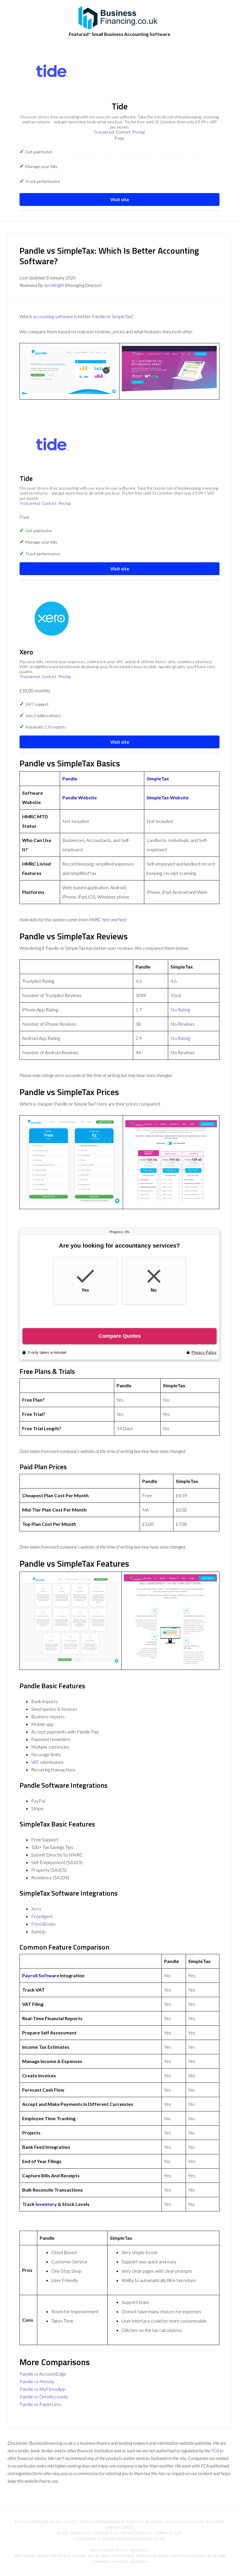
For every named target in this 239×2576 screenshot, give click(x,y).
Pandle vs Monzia (37, 2381)
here (106, 919)
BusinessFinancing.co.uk (119, 17)
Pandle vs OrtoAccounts (44, 2396)
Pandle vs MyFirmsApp (43, 2389)
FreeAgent (42, 1916)
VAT (35, 1762)
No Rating (180, 1009)
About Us (81, 2533)
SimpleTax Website (168, 797)
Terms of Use (169, 2533)
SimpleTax (122, 316)
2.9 (139, 1038)
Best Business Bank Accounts (46, 2522)
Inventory (46, 2204)
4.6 (139, 981)
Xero (36, 1909)
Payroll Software (41, 1975)
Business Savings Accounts (175, 2522)
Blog (63, 2533)
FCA (215, 2450)
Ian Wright (54, 285)
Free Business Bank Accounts (111, 2522)
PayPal (38, 1801)
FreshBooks (43, 1924)
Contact (123, 132)
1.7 (139, 1009)
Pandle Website (80, 797)
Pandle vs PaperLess (40, 2404)
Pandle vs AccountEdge (43, 2374)
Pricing (138, 132)
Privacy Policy (137, 2533)
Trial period (104, 132)
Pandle (99, 316)
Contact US (106, 2533)
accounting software (53, 316)
